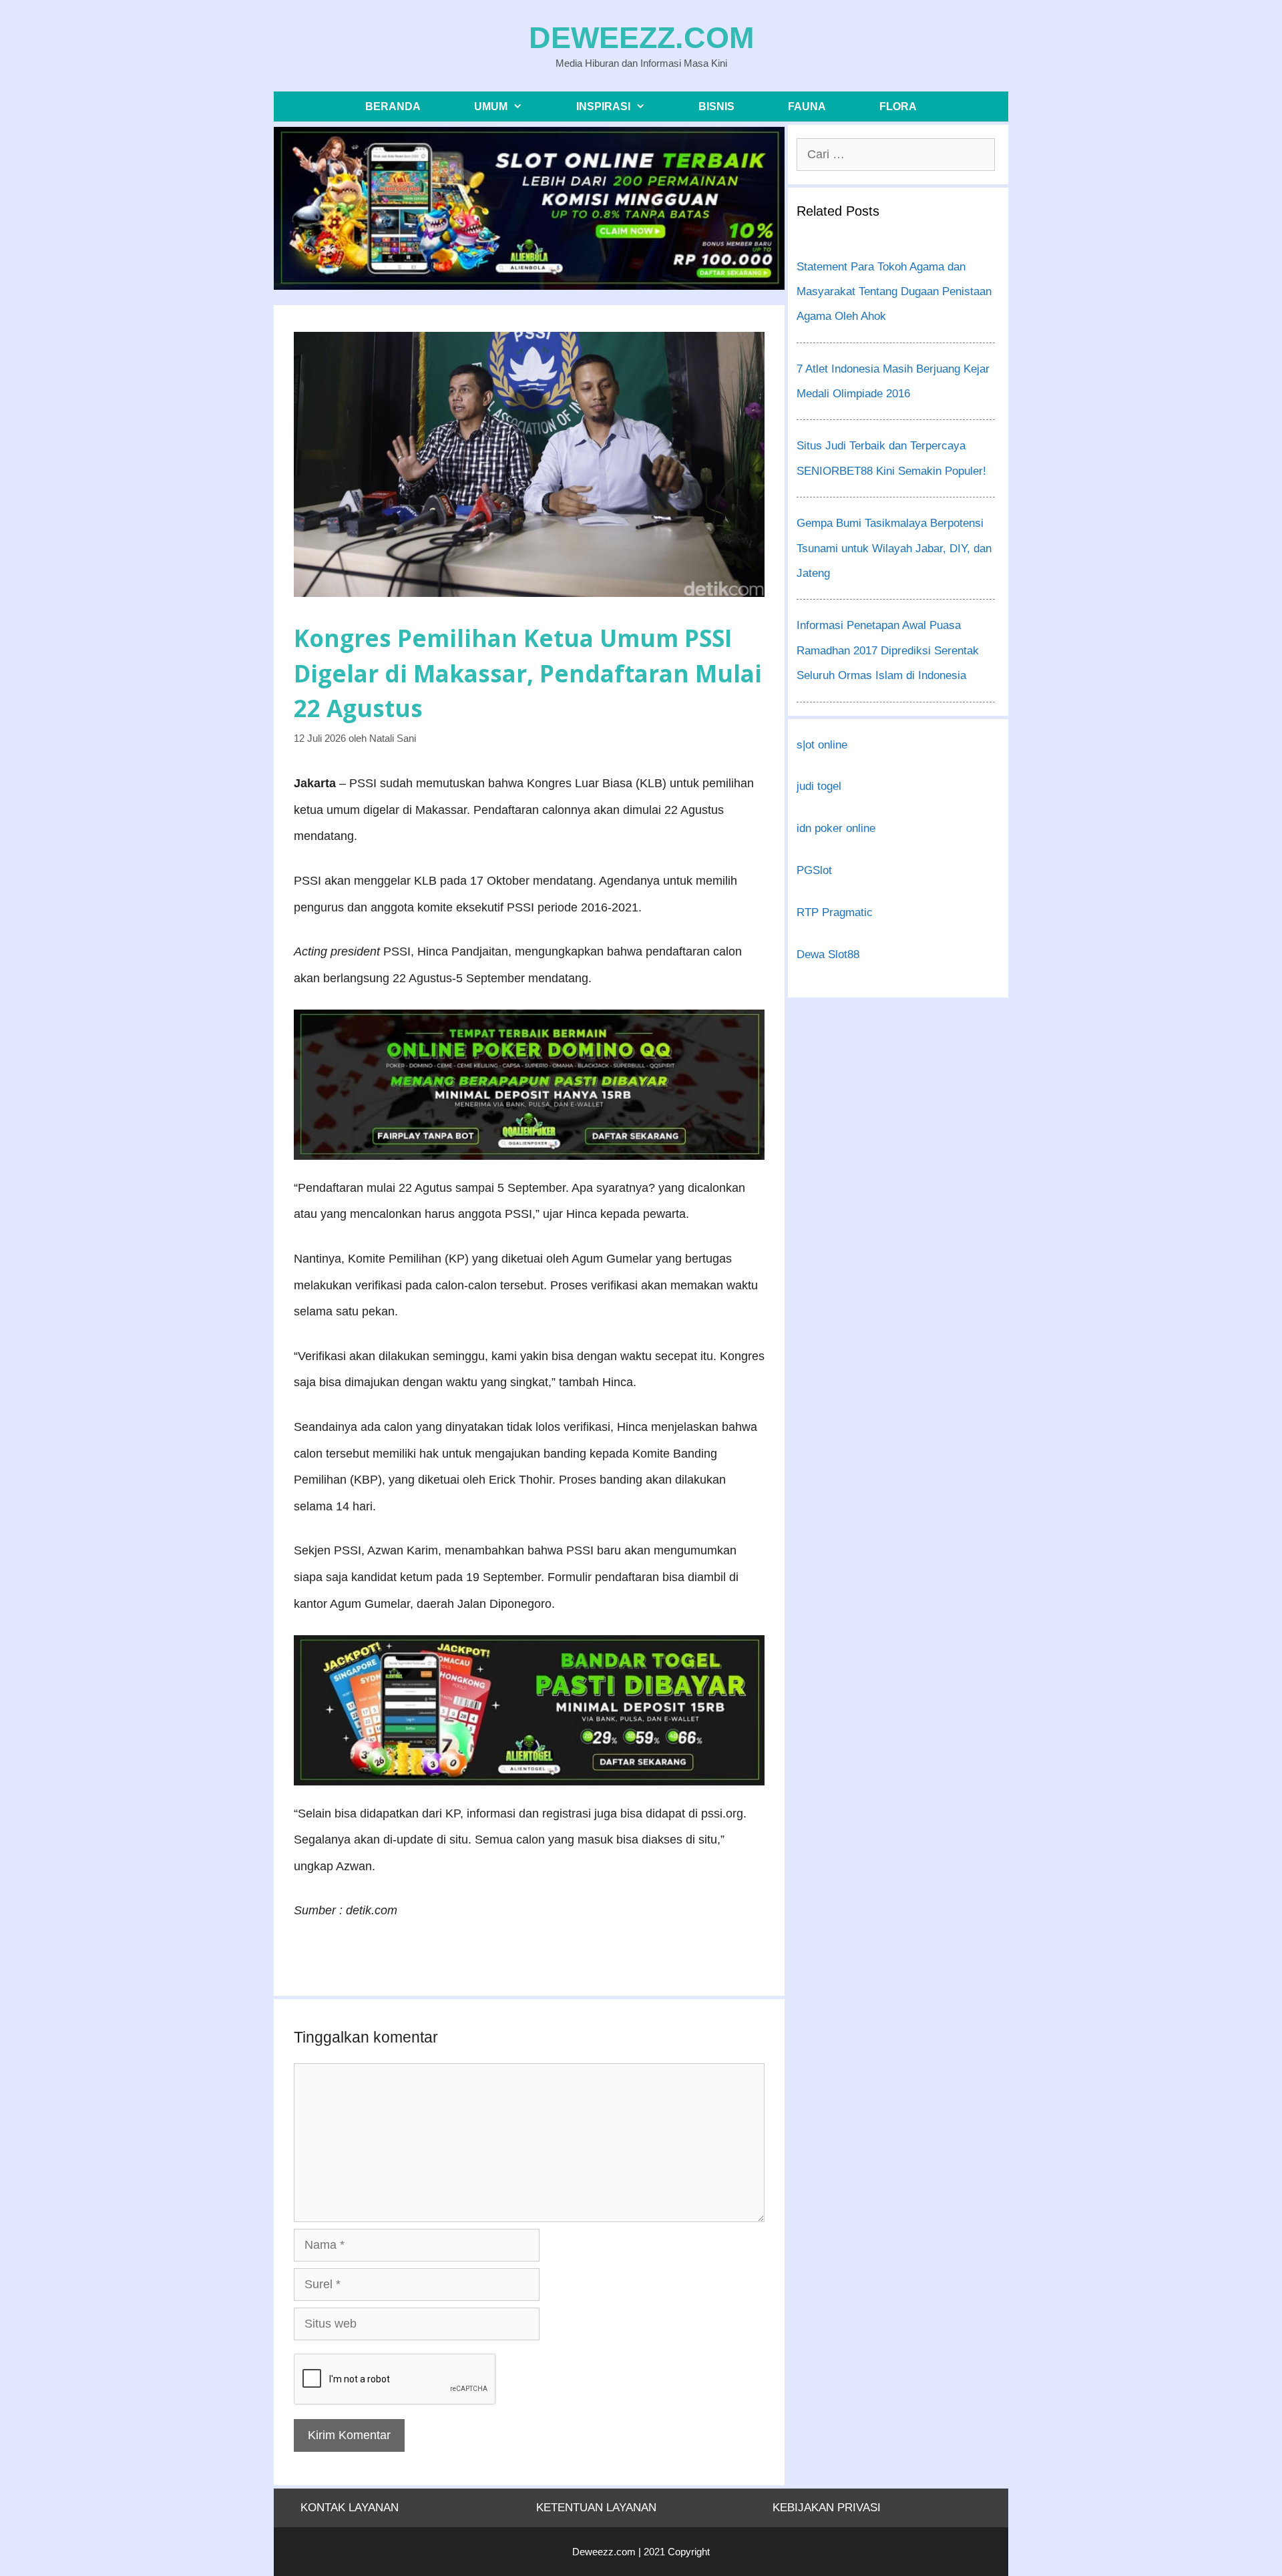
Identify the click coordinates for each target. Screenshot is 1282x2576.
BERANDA (393, 106)
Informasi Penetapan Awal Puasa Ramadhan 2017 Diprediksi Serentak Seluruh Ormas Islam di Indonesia (888, 650)
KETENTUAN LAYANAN (596, 2508)
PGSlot (814, 870)
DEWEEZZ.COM (641, 38)
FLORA (898, 106)
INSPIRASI (603, 106)
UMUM (491, 106)
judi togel (819, 786)
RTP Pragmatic (835, 912)
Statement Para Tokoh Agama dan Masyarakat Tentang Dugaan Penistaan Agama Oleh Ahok (894, 292)
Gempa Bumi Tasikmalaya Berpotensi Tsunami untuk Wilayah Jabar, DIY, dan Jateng (894, 548)
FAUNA (807, 106)
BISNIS (716, 106)
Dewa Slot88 (828, 954)
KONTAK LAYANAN (350, 2508)
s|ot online (822, 745)
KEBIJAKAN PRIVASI (827, 2508)
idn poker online (836, 828)
